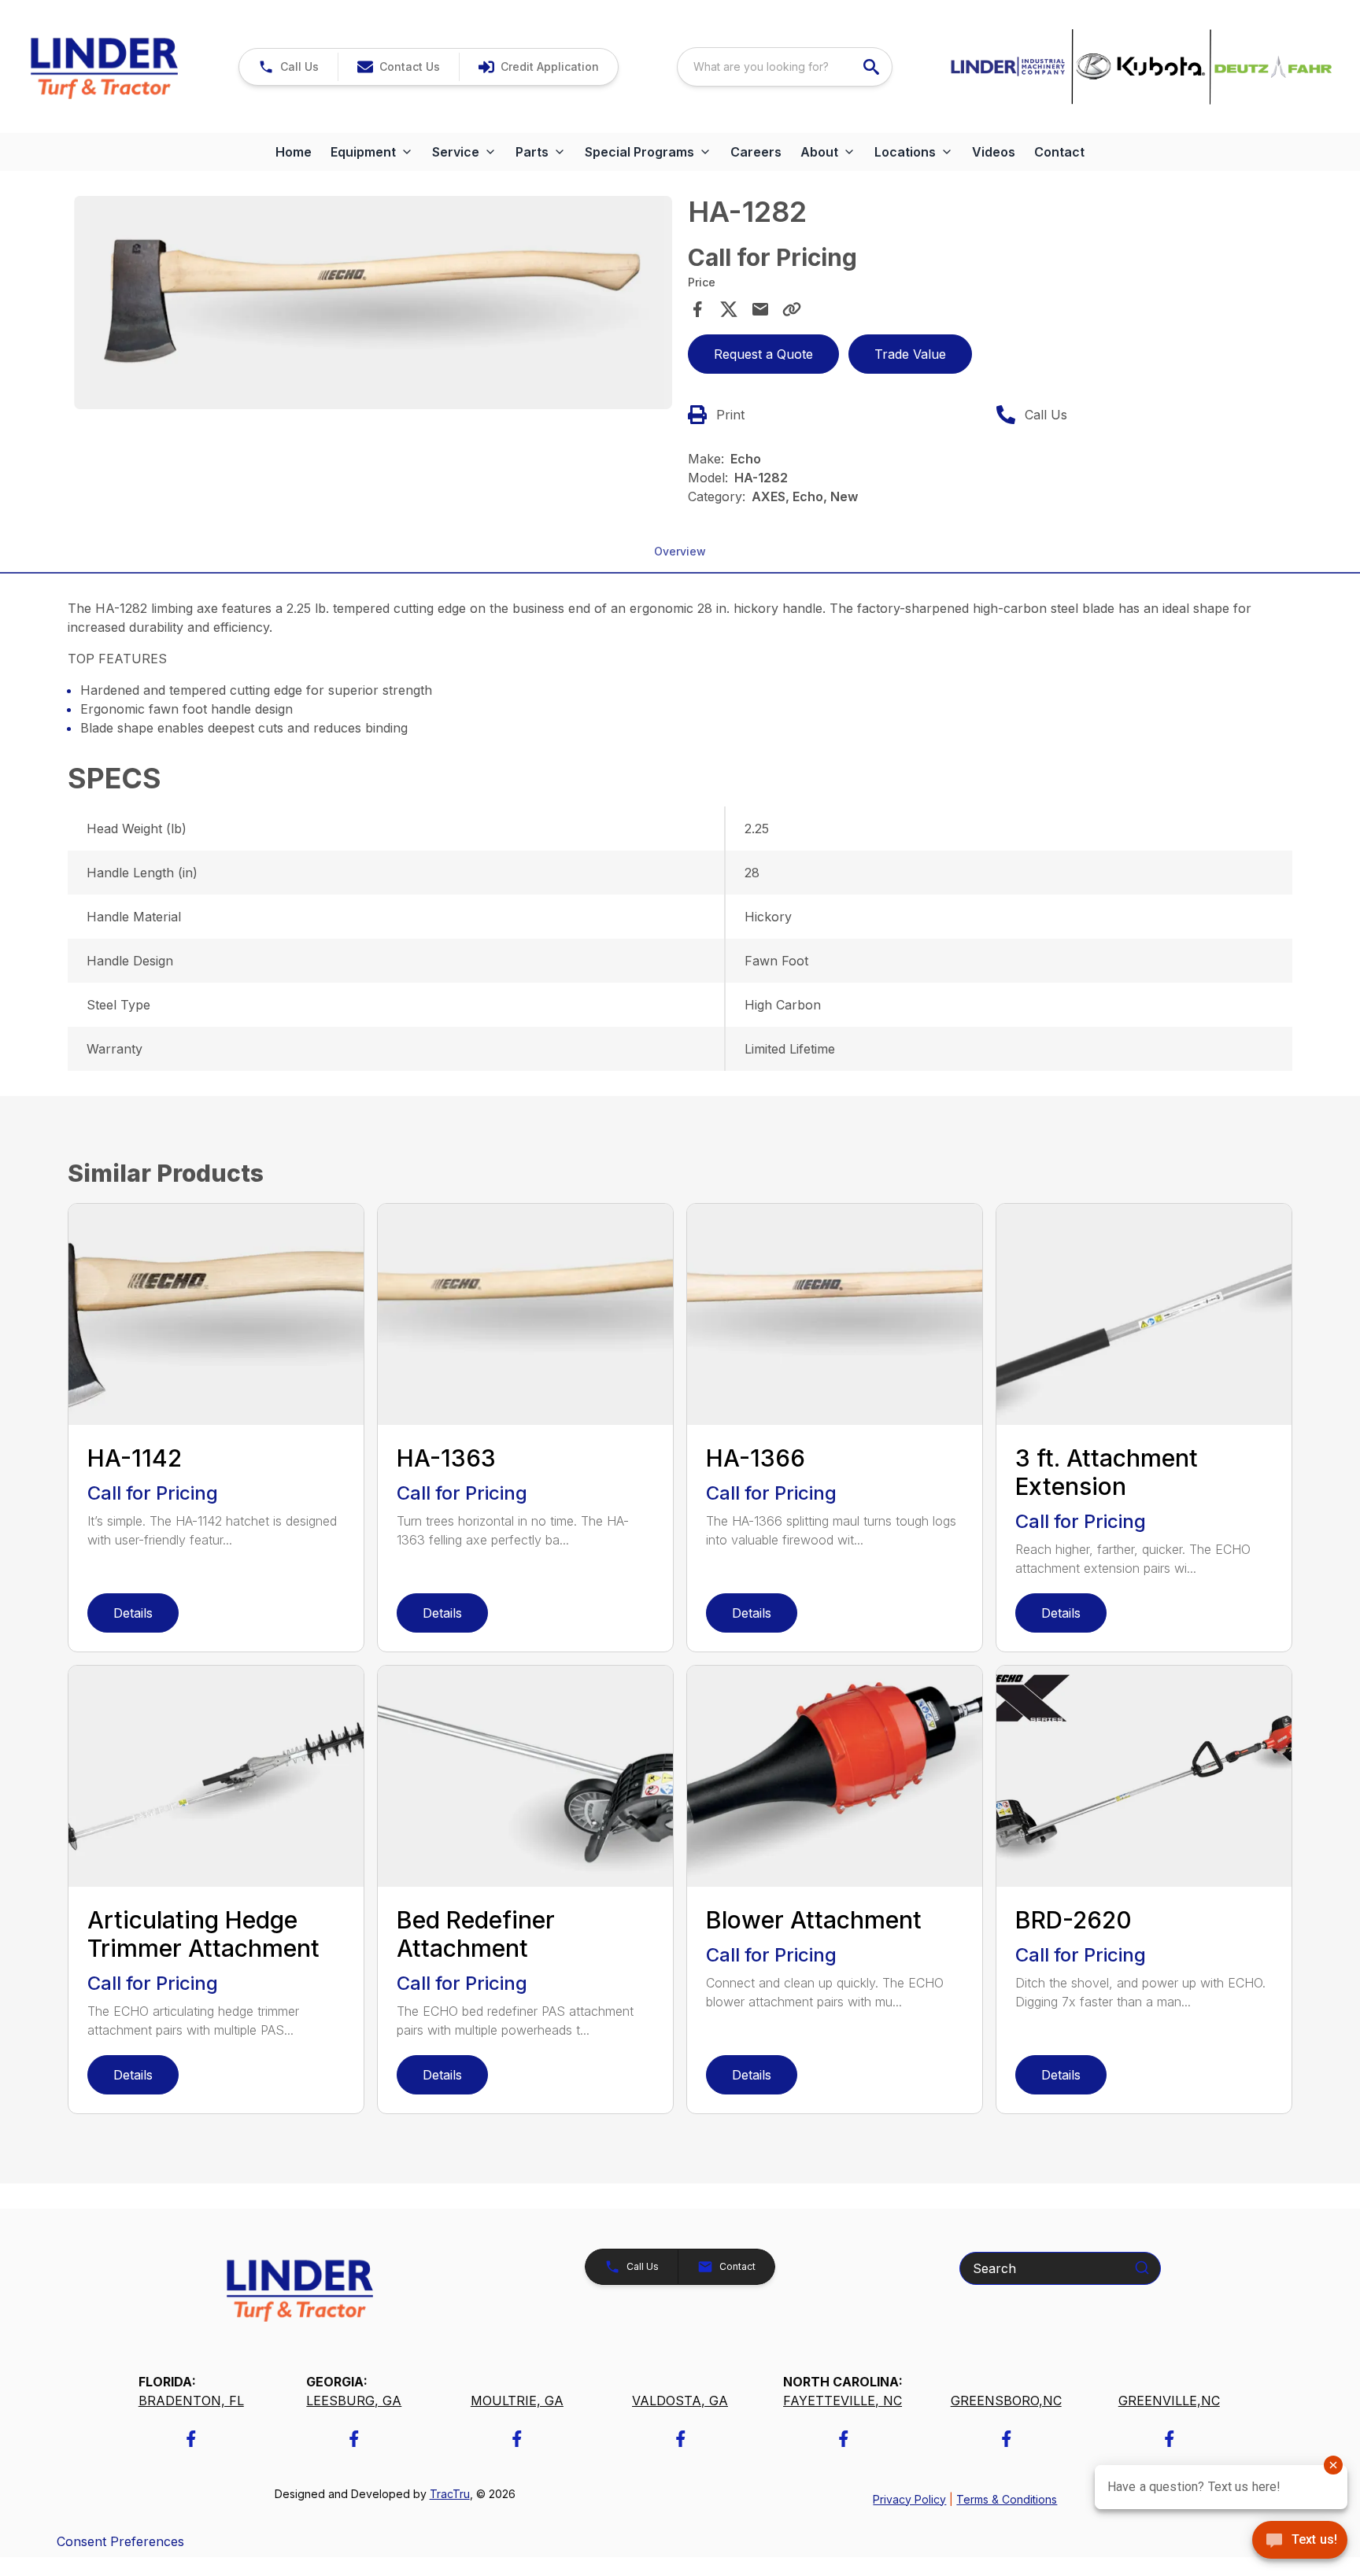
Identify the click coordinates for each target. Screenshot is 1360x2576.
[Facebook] (191, 2439)
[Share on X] (729, 309)
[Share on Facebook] (697, 309)
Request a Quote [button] (763, 354)
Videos (994, 152)
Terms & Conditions (1007, 2499)
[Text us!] (1300, 2541)
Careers (756, 152)
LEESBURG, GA (354, 2401)
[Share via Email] (760, 309)
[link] (538, 67)
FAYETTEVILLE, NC (843, 2401)
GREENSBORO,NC (1006, 2401)
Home (294, 152)
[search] (873, 67)
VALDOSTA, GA (680, 2401)
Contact (1059, 152)
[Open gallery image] (373, 302)
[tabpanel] (373, 304)
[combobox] (785, 67)
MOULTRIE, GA (517, 2401)
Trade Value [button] (910, 354)
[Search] (1142, 2268)
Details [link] (133, 1613)
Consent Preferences (120, 2541)
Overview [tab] (680, 551)
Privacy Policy (909, 2499)
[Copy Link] (792, 309)
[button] (288, 67)
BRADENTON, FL (191, 2401)
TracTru (450, 2494)
